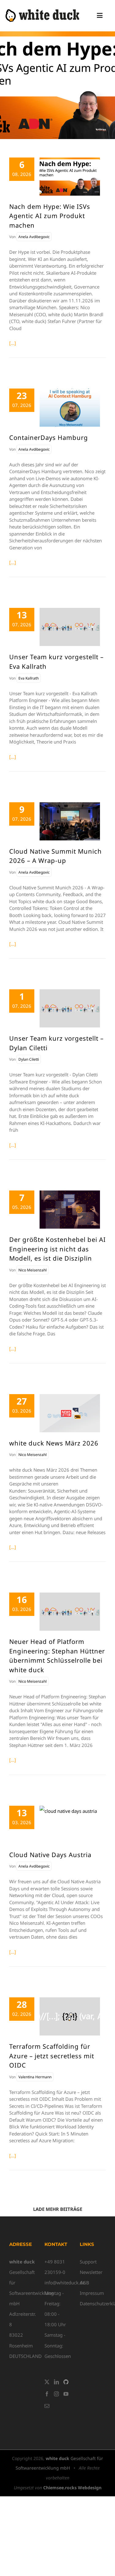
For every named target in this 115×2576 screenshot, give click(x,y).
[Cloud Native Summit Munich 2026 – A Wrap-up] (70, 821)
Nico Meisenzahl (33, 1270)
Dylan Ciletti (29, 1059)
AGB (84, 2283)
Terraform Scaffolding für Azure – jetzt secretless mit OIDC (52, 2056)
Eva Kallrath (29, 678)
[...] (13, 343)
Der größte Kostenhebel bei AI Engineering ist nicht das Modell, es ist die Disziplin (57, 1249)
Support (88, 2262)
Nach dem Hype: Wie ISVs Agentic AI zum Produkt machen (50, 216)
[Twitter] (47, 2382)
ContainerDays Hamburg (49, 437)
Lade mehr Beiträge (58, 2209)
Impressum (92, 2293)
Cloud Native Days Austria (50, 1855)
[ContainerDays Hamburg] (70, 408)
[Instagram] (56, 2394)
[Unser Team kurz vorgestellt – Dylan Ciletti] (70, 1008)
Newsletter (91, 2272)
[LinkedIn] (56, 2382)
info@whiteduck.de (65, 2283)
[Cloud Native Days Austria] (70, 1825)
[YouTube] (66, 2394)
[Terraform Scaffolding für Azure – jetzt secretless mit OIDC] (70, 2016)
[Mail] (47, 2406)
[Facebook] (47, 2394)
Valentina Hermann (35, 2077)
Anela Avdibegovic (34, 237)
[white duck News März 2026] (70, 1413)
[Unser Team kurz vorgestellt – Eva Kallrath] (70, 627)
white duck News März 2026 (54, 1443)
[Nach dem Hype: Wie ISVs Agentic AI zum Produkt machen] (70, 177)
